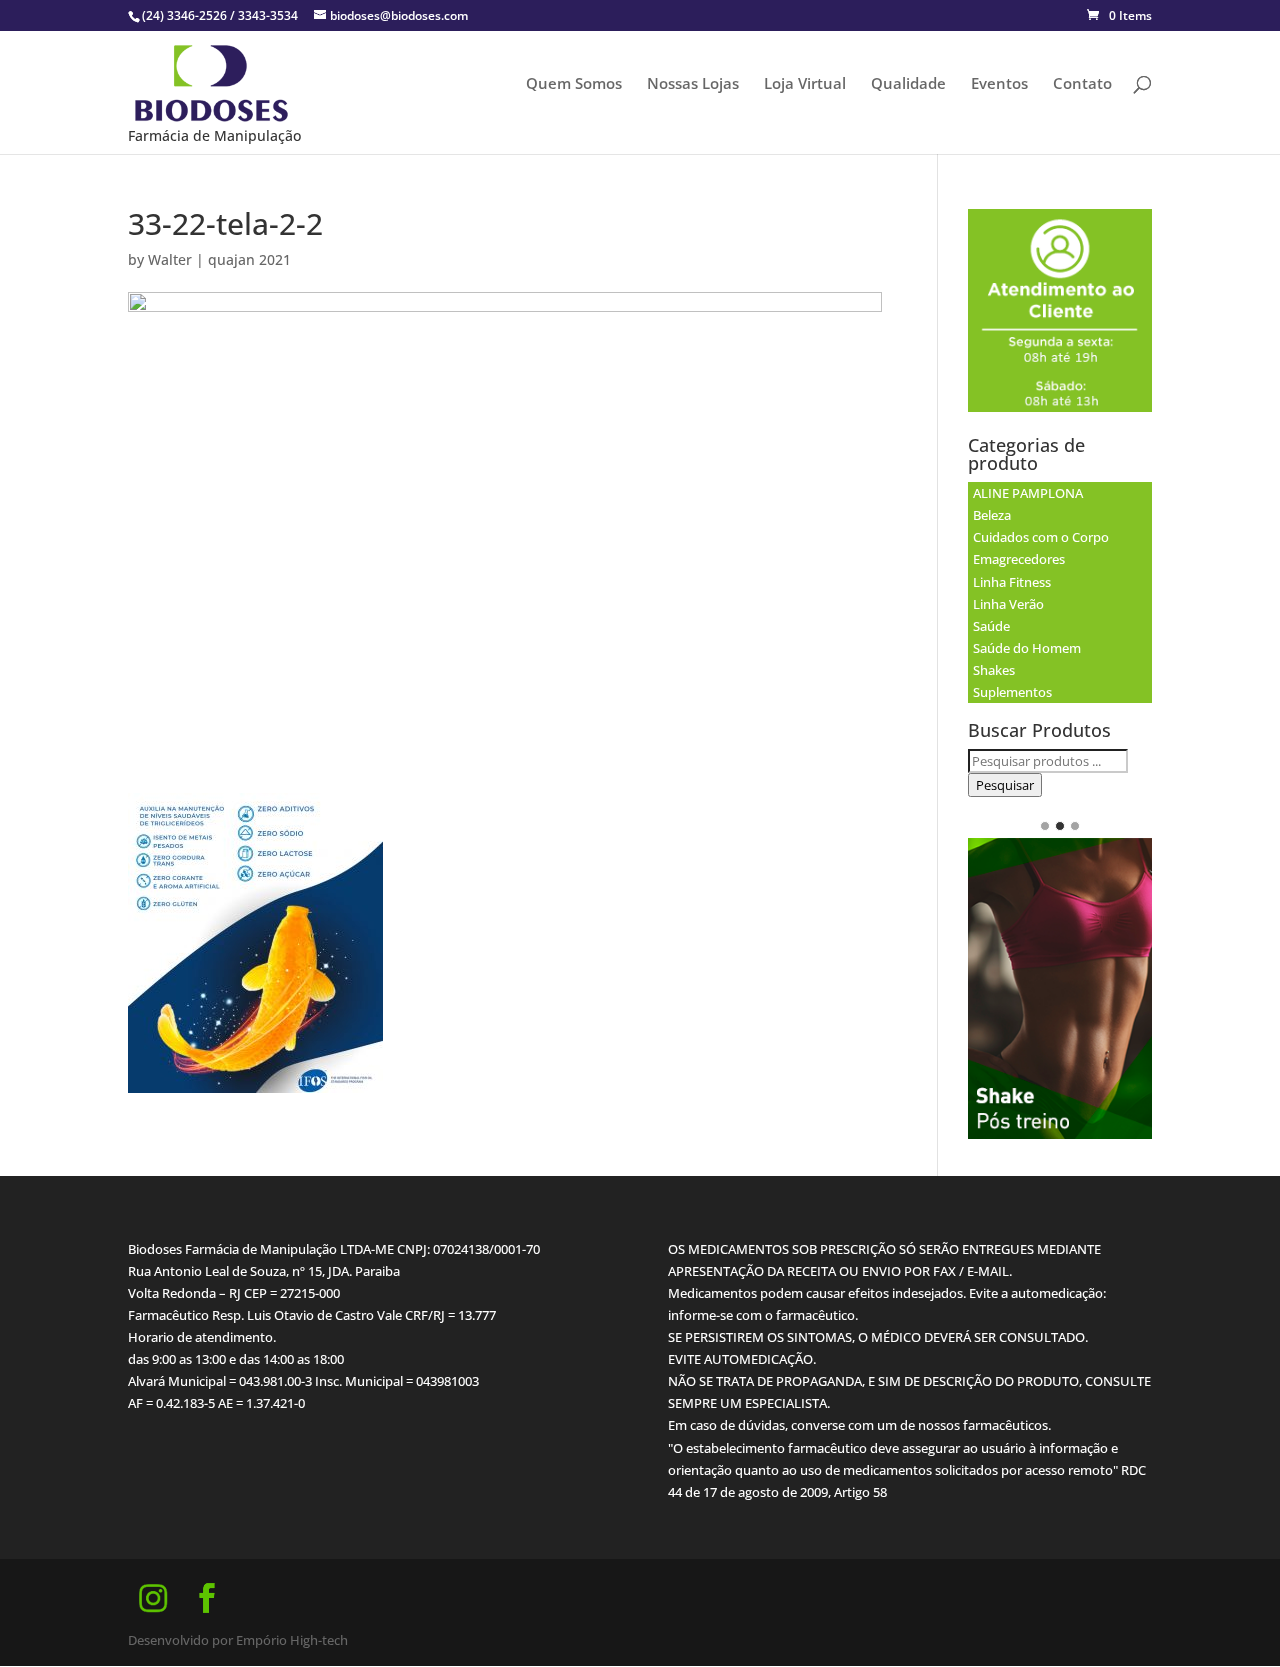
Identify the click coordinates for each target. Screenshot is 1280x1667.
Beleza (992, 515)
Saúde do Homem (1027, 648)
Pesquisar (1005, 785)
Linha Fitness (1012, 582)
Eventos (999, 84)
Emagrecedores (1019, 559)
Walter (170, 259)
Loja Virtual (805, 84)
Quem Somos (574, 84)
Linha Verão (1008, 604)
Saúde (991, 626)
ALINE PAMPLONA (1028, 493)
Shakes (994, 670)
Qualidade (908, 84)
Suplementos (1012, 692)
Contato (1082, 84)
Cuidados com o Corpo (1041, 537)
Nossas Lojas (693, 84)
